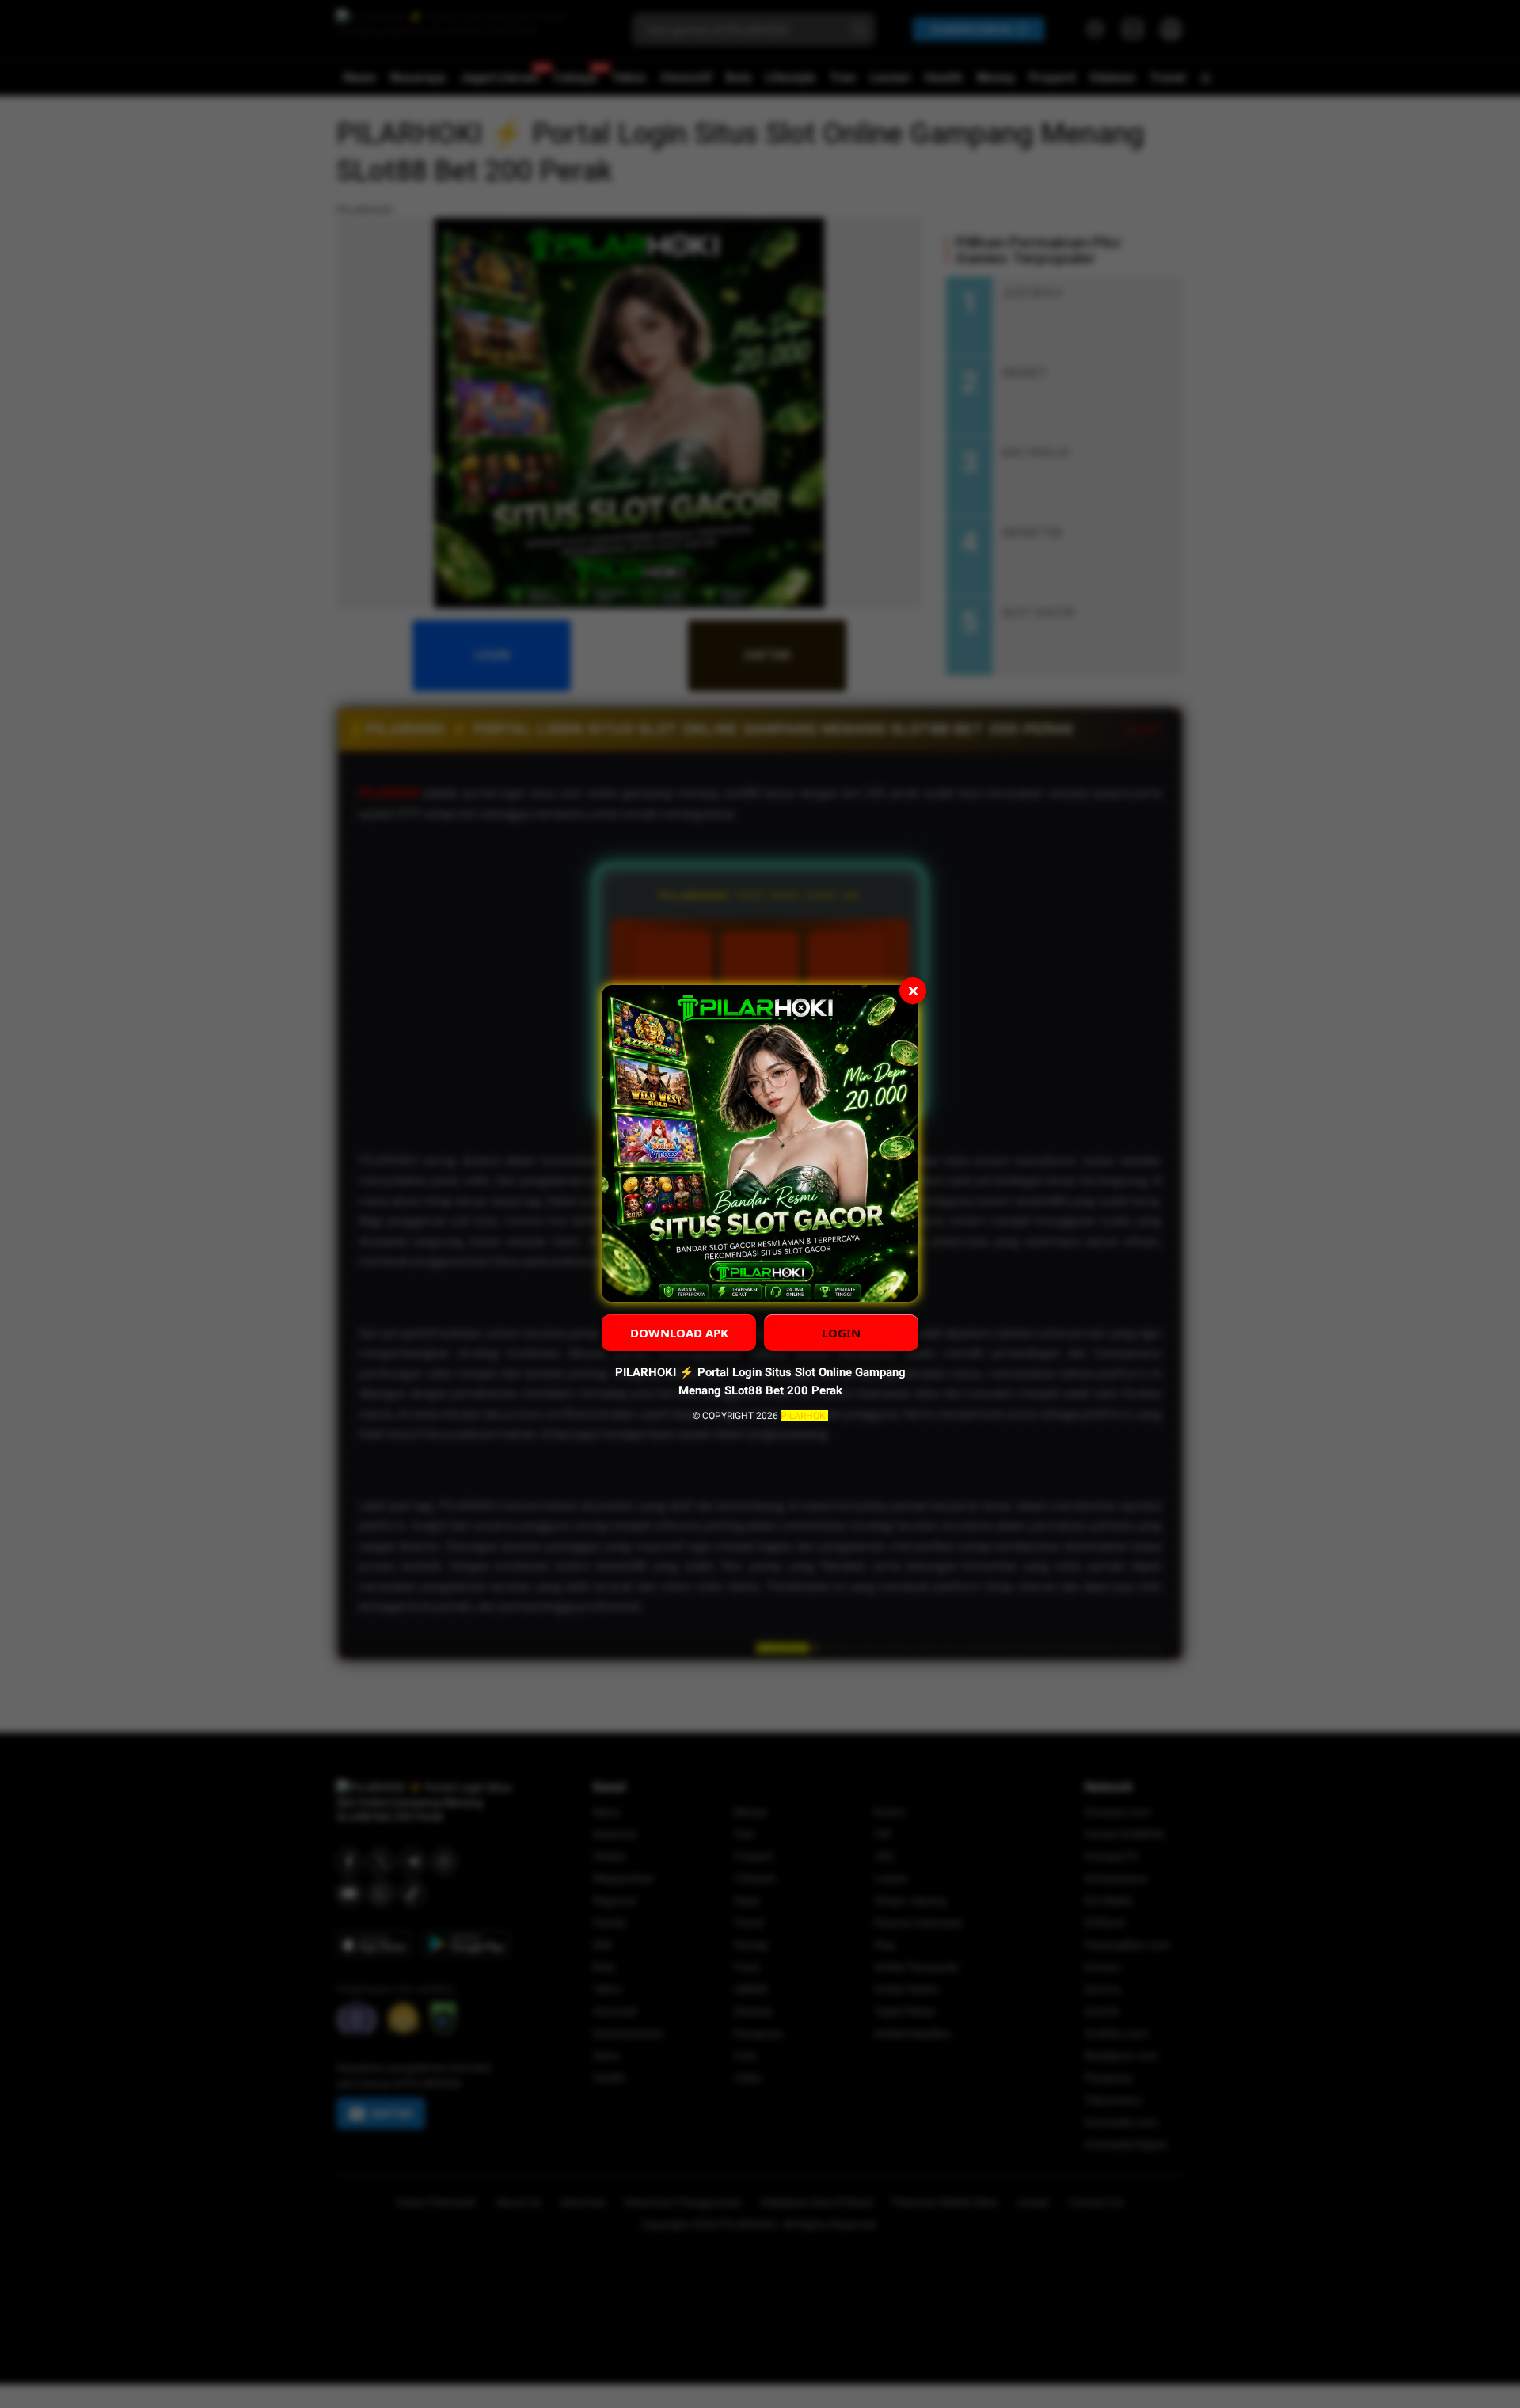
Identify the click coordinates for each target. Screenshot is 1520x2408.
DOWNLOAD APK (679, 1333)
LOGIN (841, 1333)
